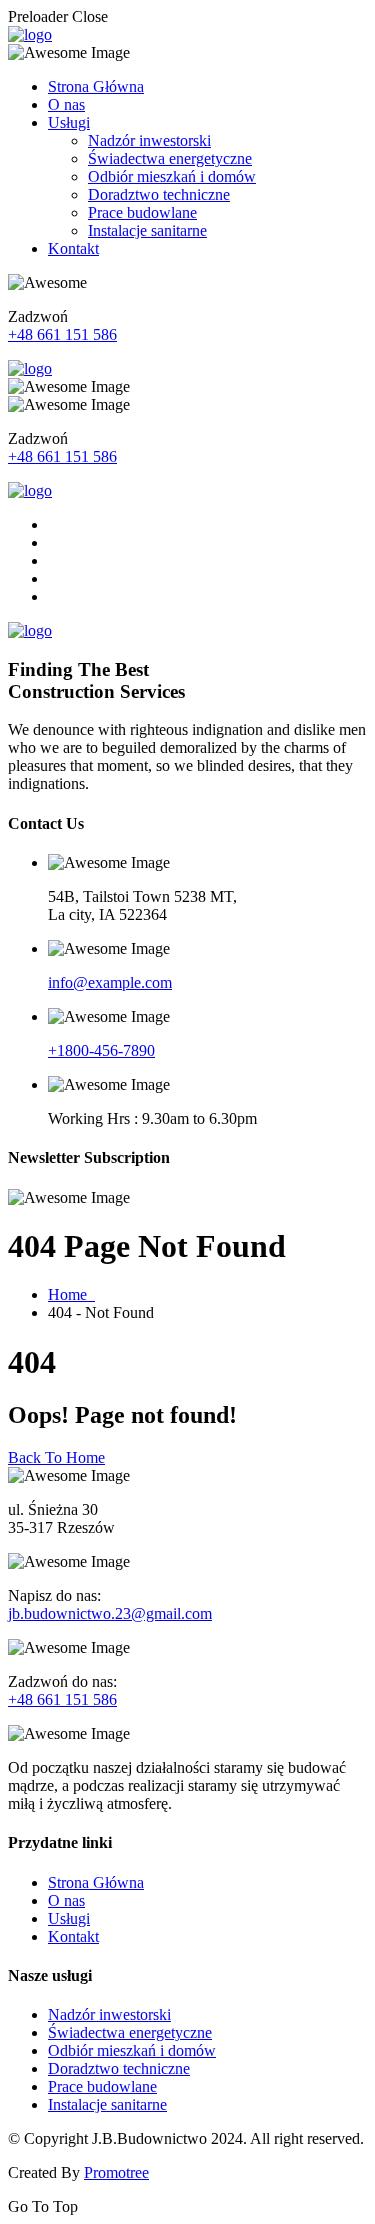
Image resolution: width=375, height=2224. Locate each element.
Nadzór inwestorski (149, 140)
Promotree (116, 2172)
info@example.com (110, 982)
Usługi (69, 122)
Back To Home (56, 1457)
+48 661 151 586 (62, 334)
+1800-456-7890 (101, 1050)
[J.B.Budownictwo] (30, 34)
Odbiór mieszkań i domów (172, 176)
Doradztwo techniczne (159, 194)
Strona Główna (96, 86)
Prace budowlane (142, 212)
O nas (66, 104)
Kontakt (73, 248)
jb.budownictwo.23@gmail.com (110, 1613)
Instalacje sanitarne (147, 230)
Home (71, 1294)
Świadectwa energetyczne (170, 158)
